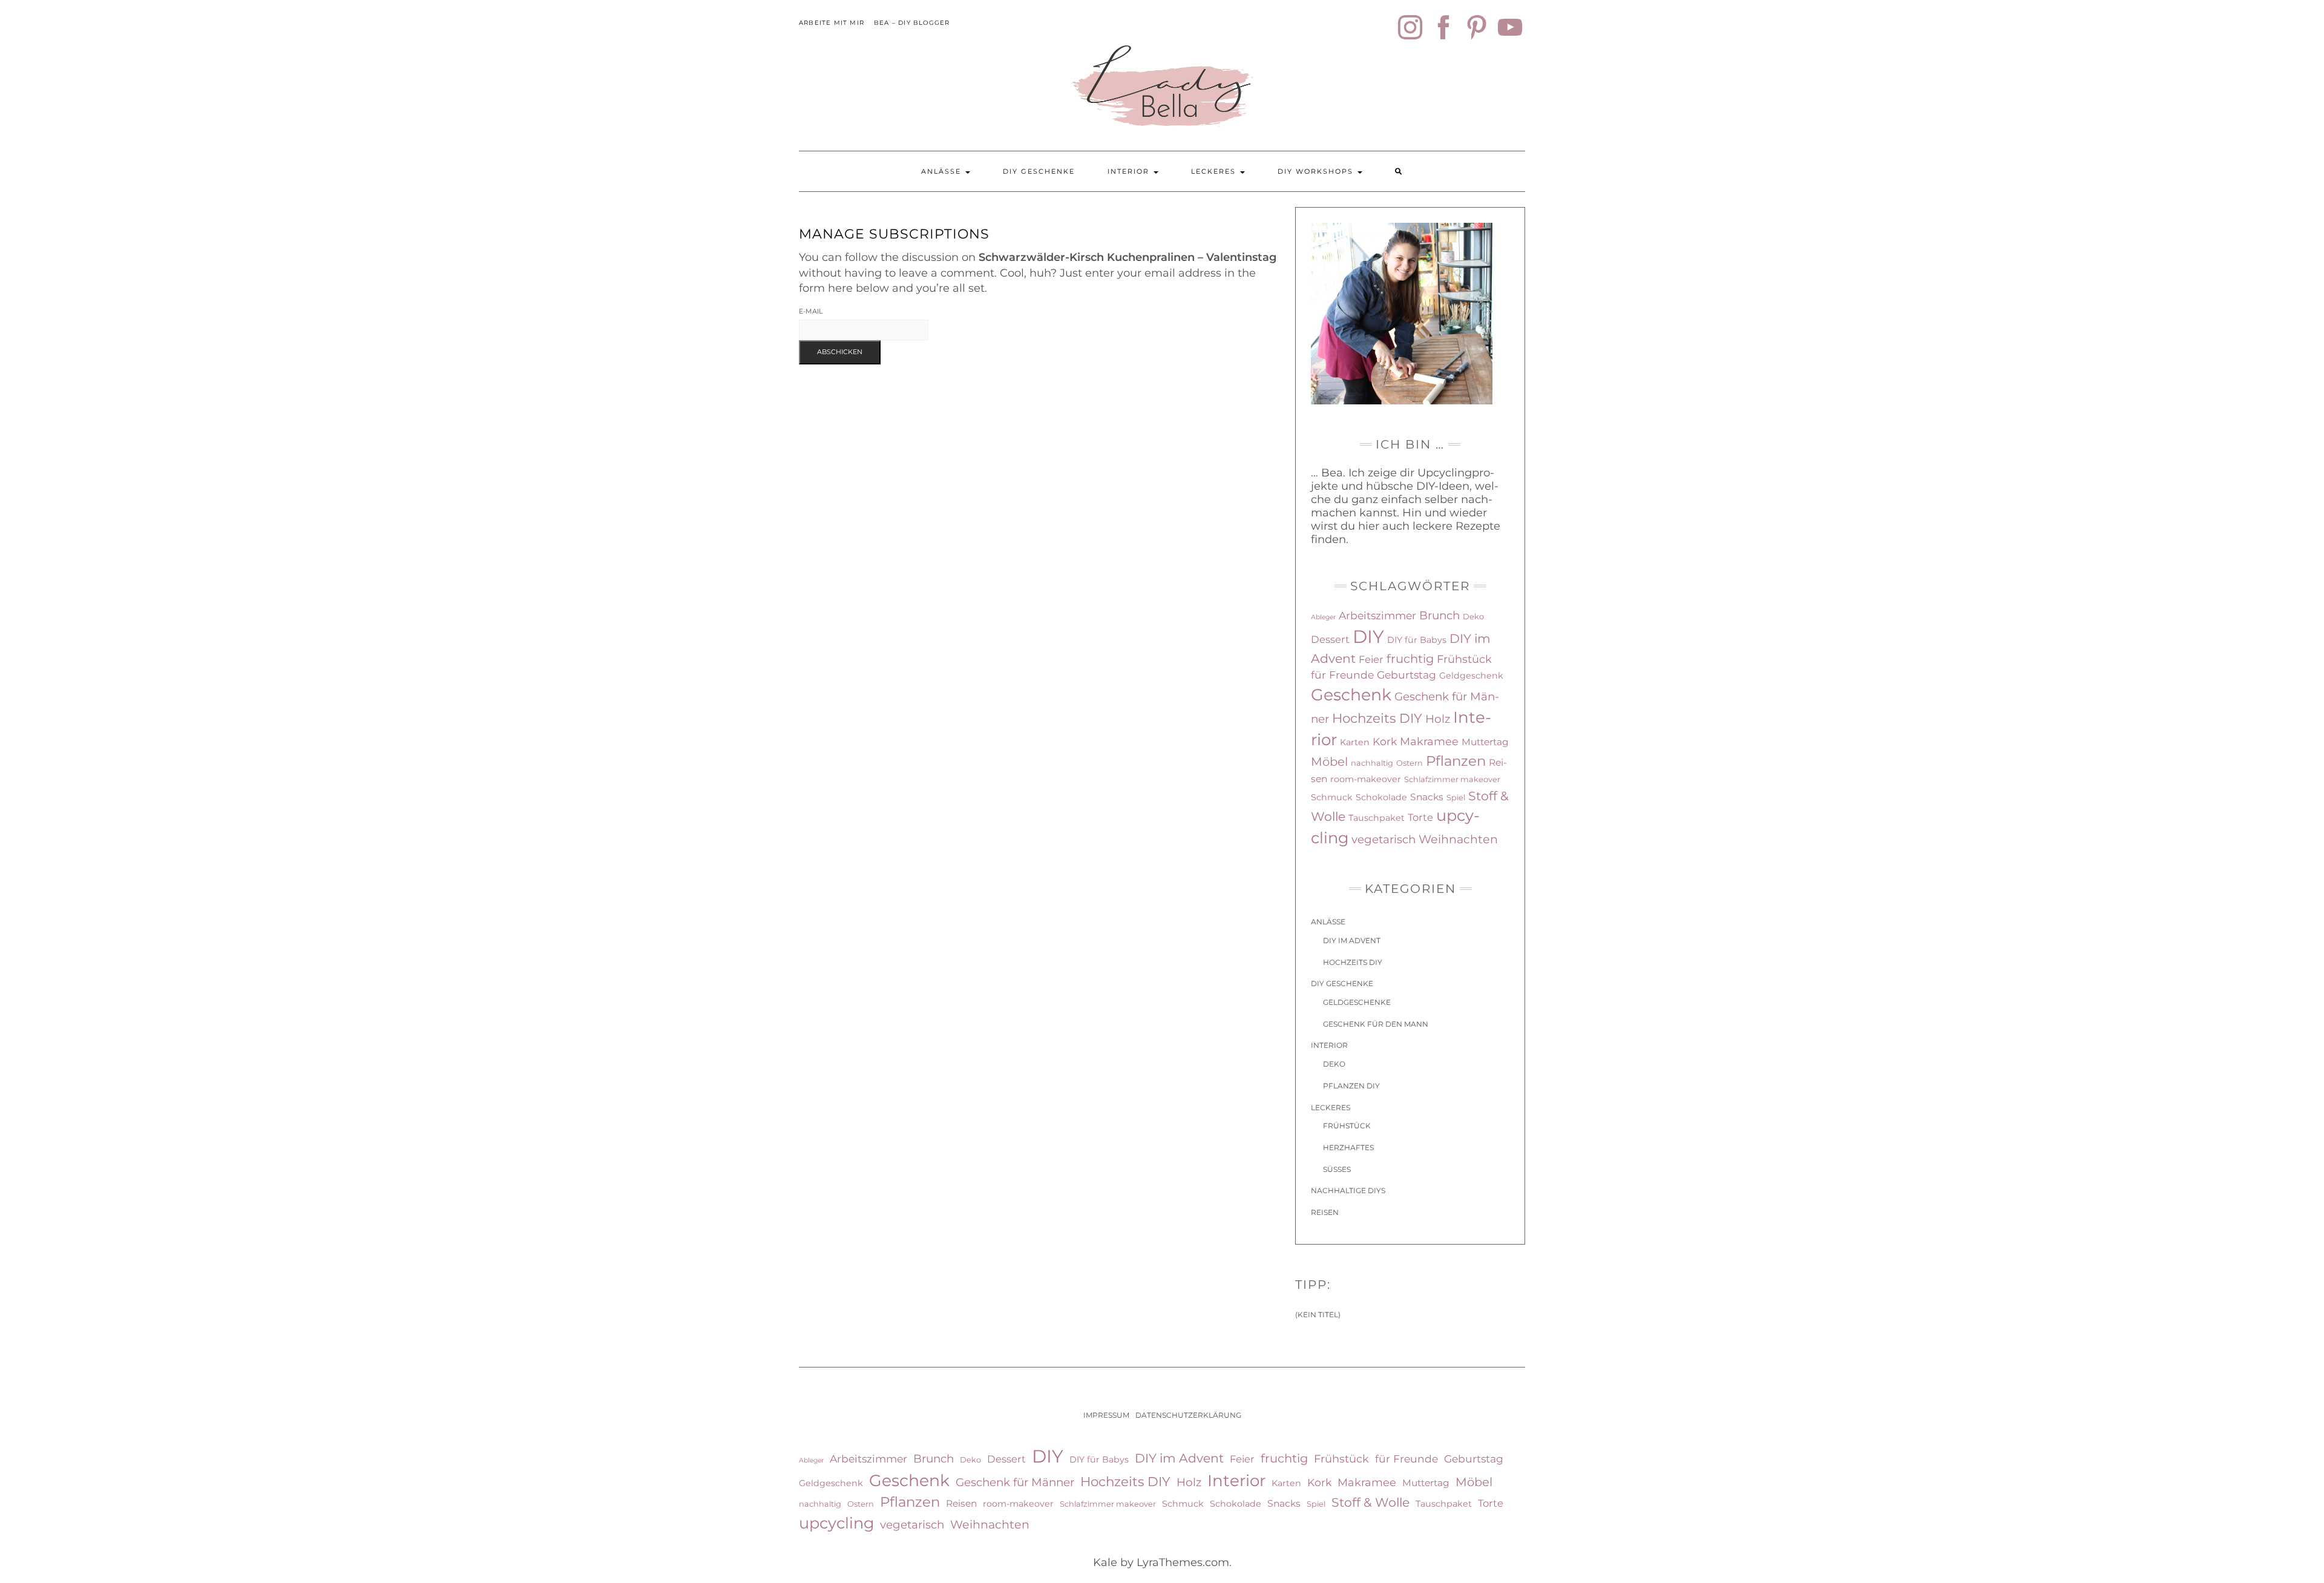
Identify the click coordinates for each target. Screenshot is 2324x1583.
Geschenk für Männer (1015, 1482)
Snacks (1427, 797)
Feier (1371, 659)
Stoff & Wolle (1370, 1502)
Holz (1438, 719)
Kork (1385, 741)
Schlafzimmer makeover (1452, 779)
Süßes (1337, 1169)
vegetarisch (1384, 839)
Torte (1420, 817)
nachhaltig (1372, 763)
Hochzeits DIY (1377, 718)
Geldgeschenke (1357, 1002)
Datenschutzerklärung (1188, 1415)
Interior (1130, 171)
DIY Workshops (1317, 171)
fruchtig (1410, 659)
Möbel (1329, 762)
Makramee (1429, 741)
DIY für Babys (1417, 640)
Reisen (1325, 1212)
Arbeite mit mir (832, 23)
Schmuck (1332, 797)
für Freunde (1342, 675)
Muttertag (1485, 742)
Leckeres (1215, 171)
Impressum (1106, 1415)
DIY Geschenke (1039, 171)
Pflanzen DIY (1351, 1086)
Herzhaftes (1348, 1147)
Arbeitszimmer (1377, 615)
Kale (1105, 1562)
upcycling (836, 1523)
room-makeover (1366, 779)
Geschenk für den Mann (1376, 1024)
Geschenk (1351, 695)
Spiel (1456, 798)
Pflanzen (1456, 761)
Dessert (1330, 639)
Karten (1355, 742)
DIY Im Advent (1352, 940)
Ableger (1323, 617)
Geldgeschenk (1471, 676)
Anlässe (943, 171)
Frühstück (1464, 659)
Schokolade (1381, 797)
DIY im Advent (1179, 1458)
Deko (1473, 617)
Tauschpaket (1377, 818)
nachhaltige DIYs (1348, 1190)
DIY (1368, 637)
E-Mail (811, 311)
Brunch (1439, 615)
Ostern (1410, 763)
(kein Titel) (1318, 1315)
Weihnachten (1458, 839)
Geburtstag (1407, 675)
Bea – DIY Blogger (912, 23)
